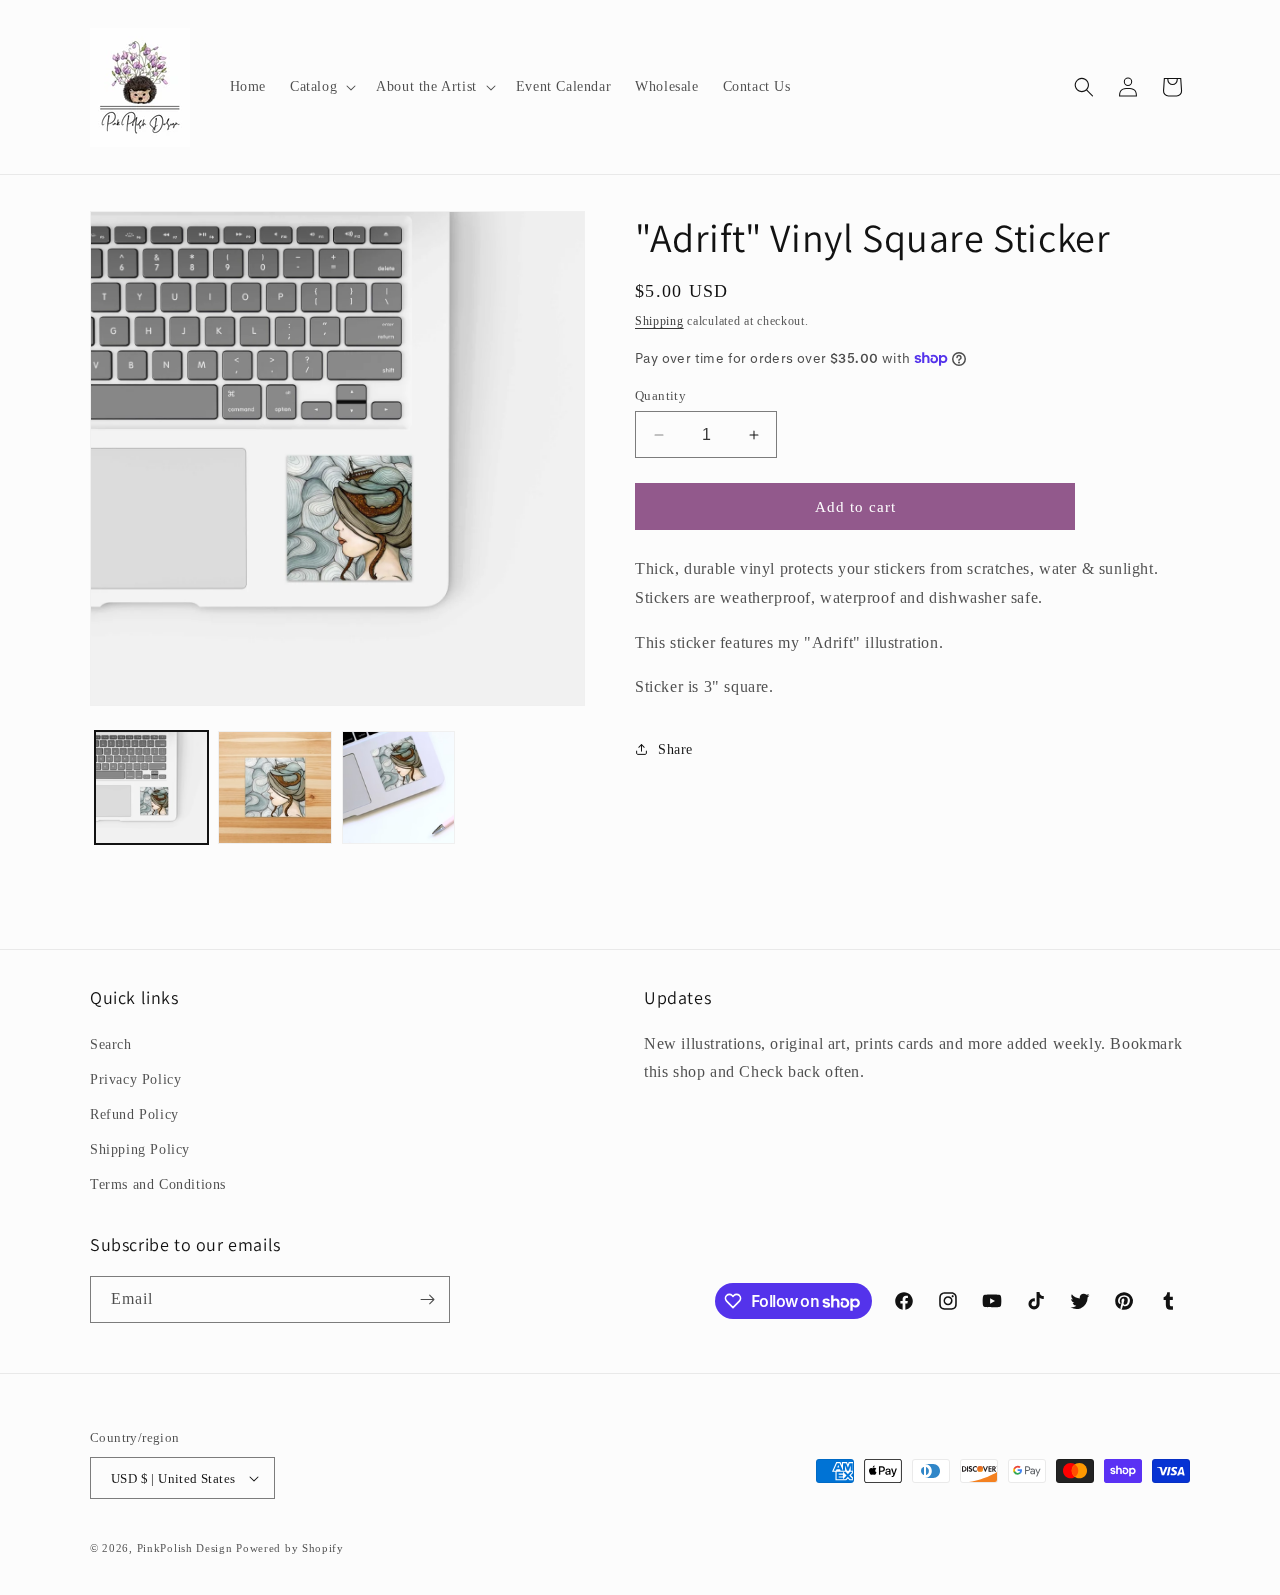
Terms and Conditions (158, 1184)
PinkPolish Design (185, 1548)
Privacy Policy (135, 1079)
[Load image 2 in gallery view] (274, 787)
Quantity (660, 395)
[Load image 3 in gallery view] (398, 787)
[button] (321, 87)
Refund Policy (134, 1114)
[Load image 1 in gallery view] (151, 787)
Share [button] (675, 749)
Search (111, 1044)
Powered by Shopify (290, 1548)
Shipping (659, 321)
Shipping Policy (140, 1149)
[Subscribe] (427, 1299)
